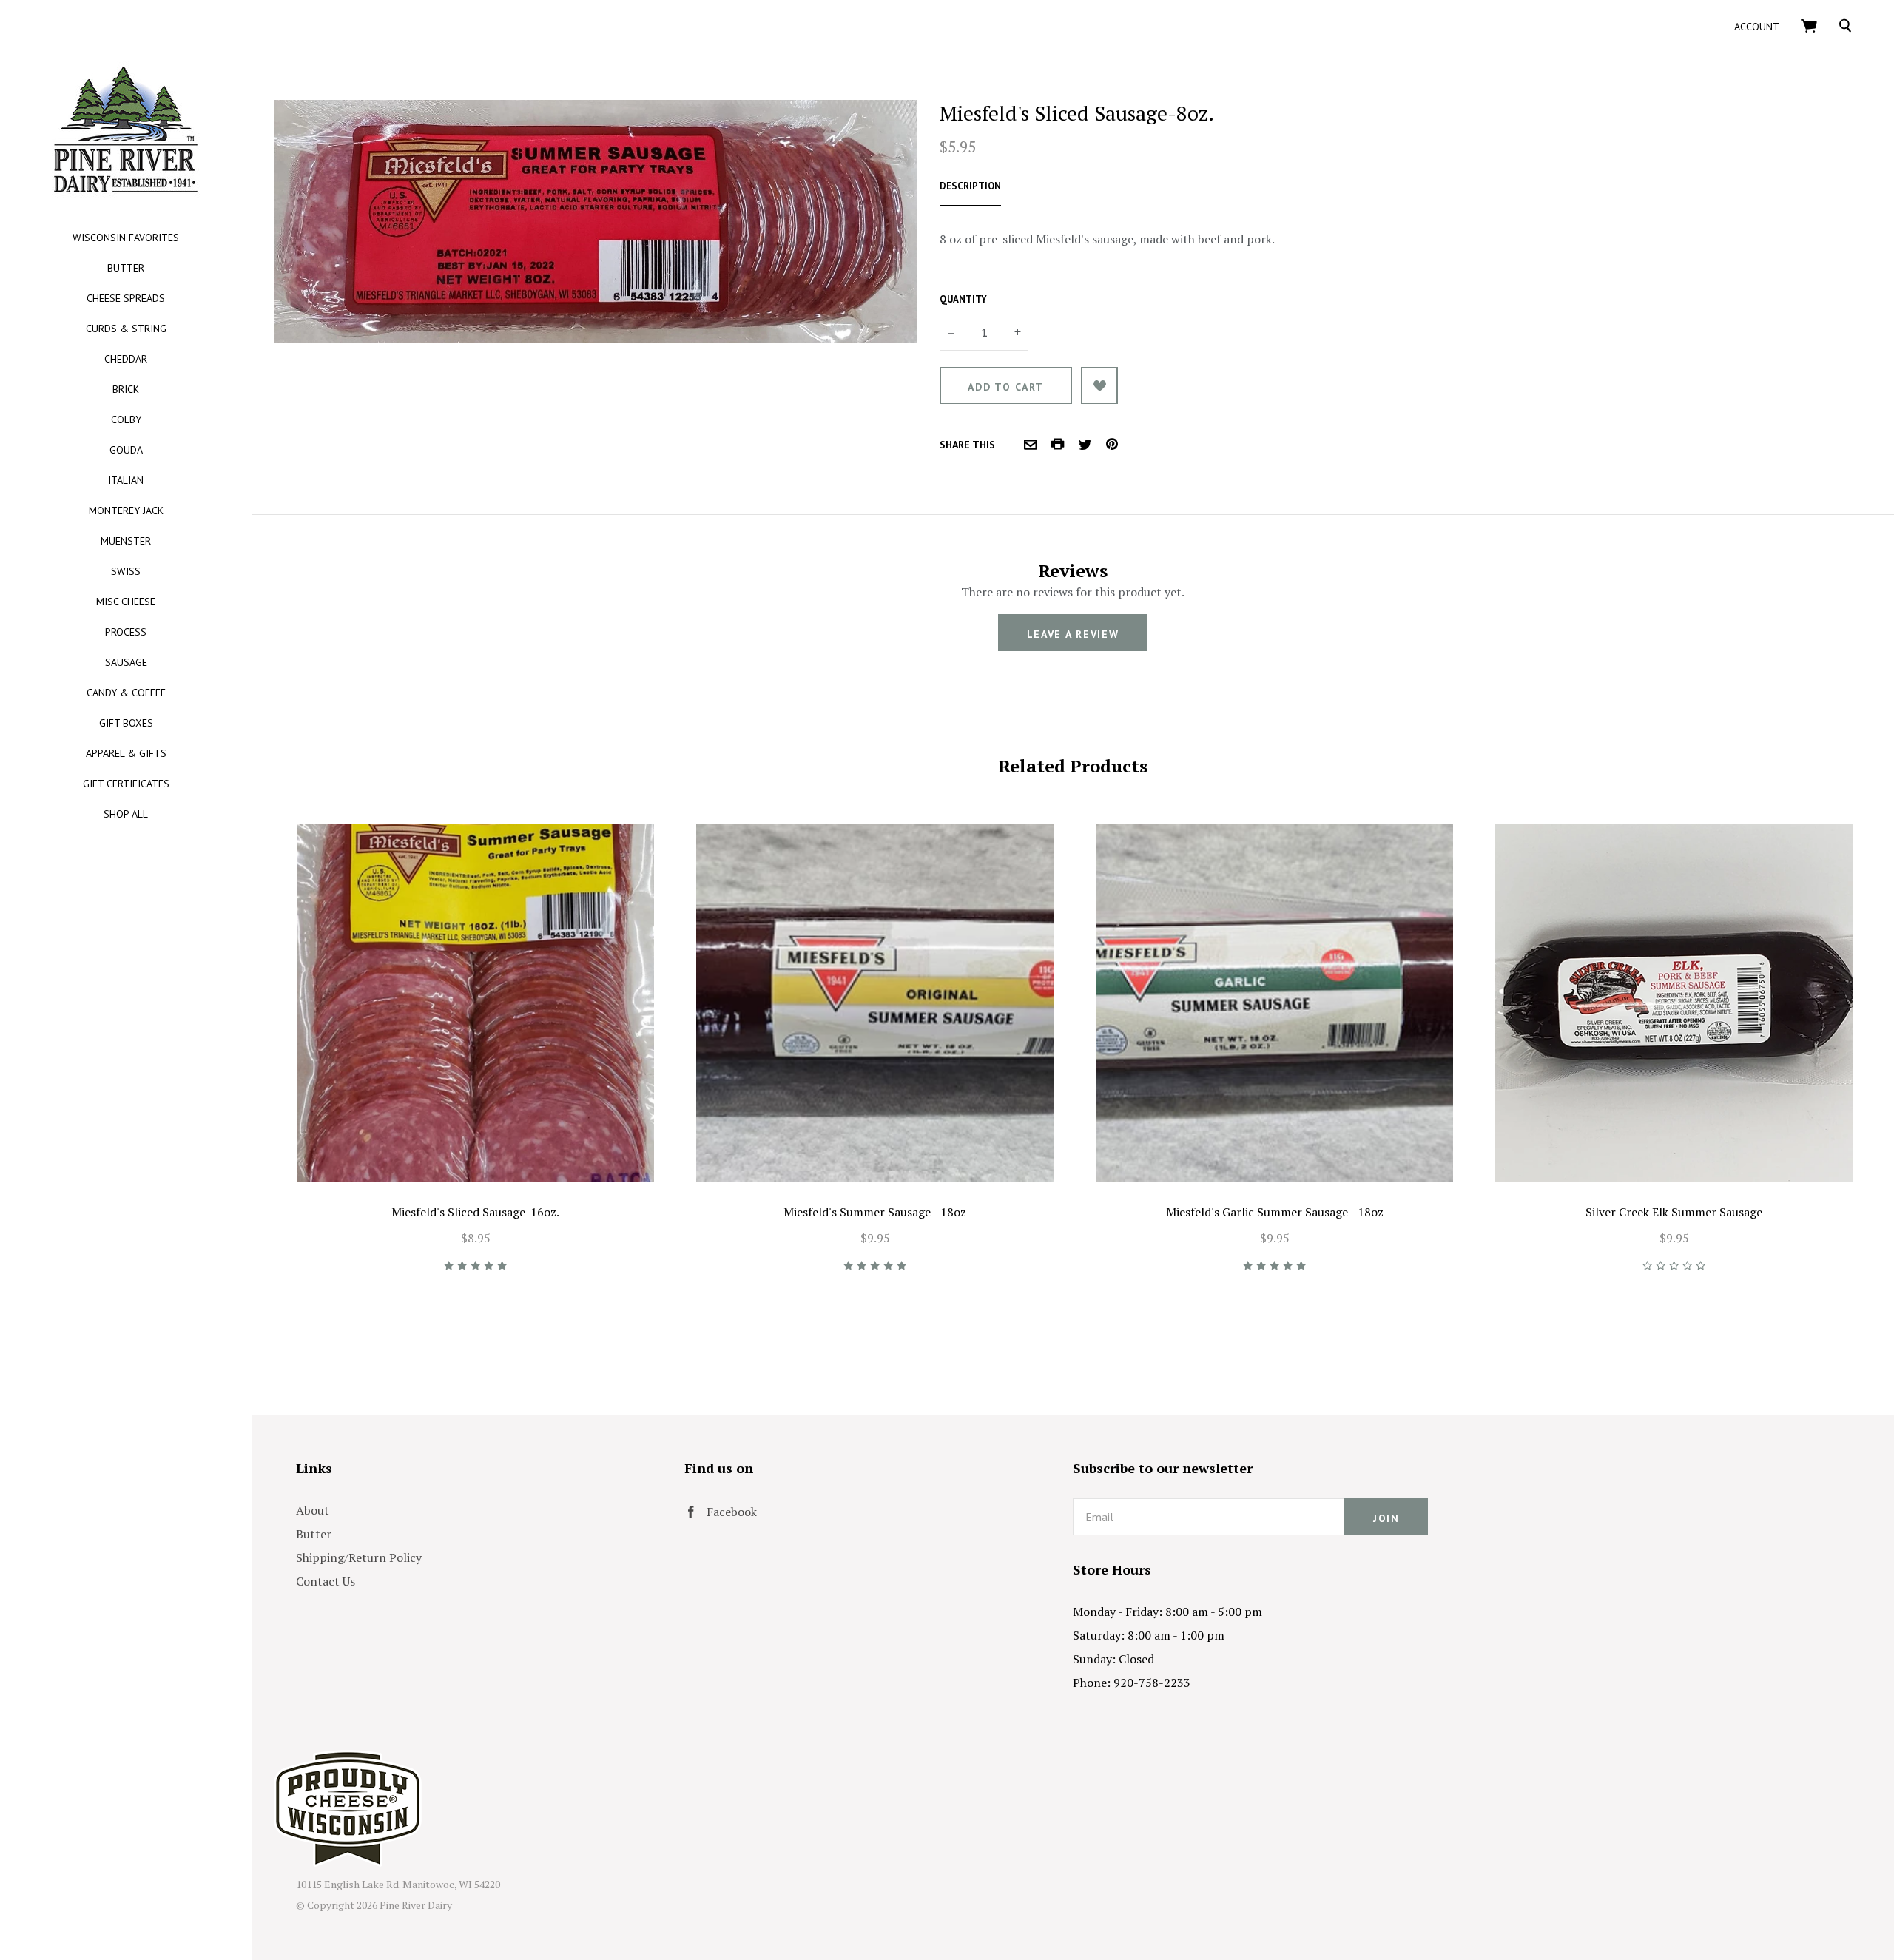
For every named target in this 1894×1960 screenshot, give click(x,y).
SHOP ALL (126, 814)
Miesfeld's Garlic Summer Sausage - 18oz (1275, 1212)
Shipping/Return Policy (359, 1557)
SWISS (126, 571)
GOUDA (126, 450)
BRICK (126, 389)
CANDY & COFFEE (126, 693)
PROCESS (126, 632)
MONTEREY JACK (126, 511)
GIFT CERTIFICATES (126, 784)
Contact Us (326, 1581)
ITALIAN (126, 480)
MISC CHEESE (126, 602)
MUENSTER (126, 541)
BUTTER (126, 268)
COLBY (126, 420)
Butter (314, 1534)
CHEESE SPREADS (126, 298)
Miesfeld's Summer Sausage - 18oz (875, 1212)
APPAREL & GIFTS (126, 753)
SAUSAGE (126, 662)
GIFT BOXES (126, 723)
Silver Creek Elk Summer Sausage (1674, 1212)
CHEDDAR (126, 359)
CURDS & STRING (126, 329)
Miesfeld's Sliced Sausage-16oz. (475, 1212)
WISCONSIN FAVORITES (126, 238)
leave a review (1073, 634)
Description (970, 186)
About (313, 1510)
